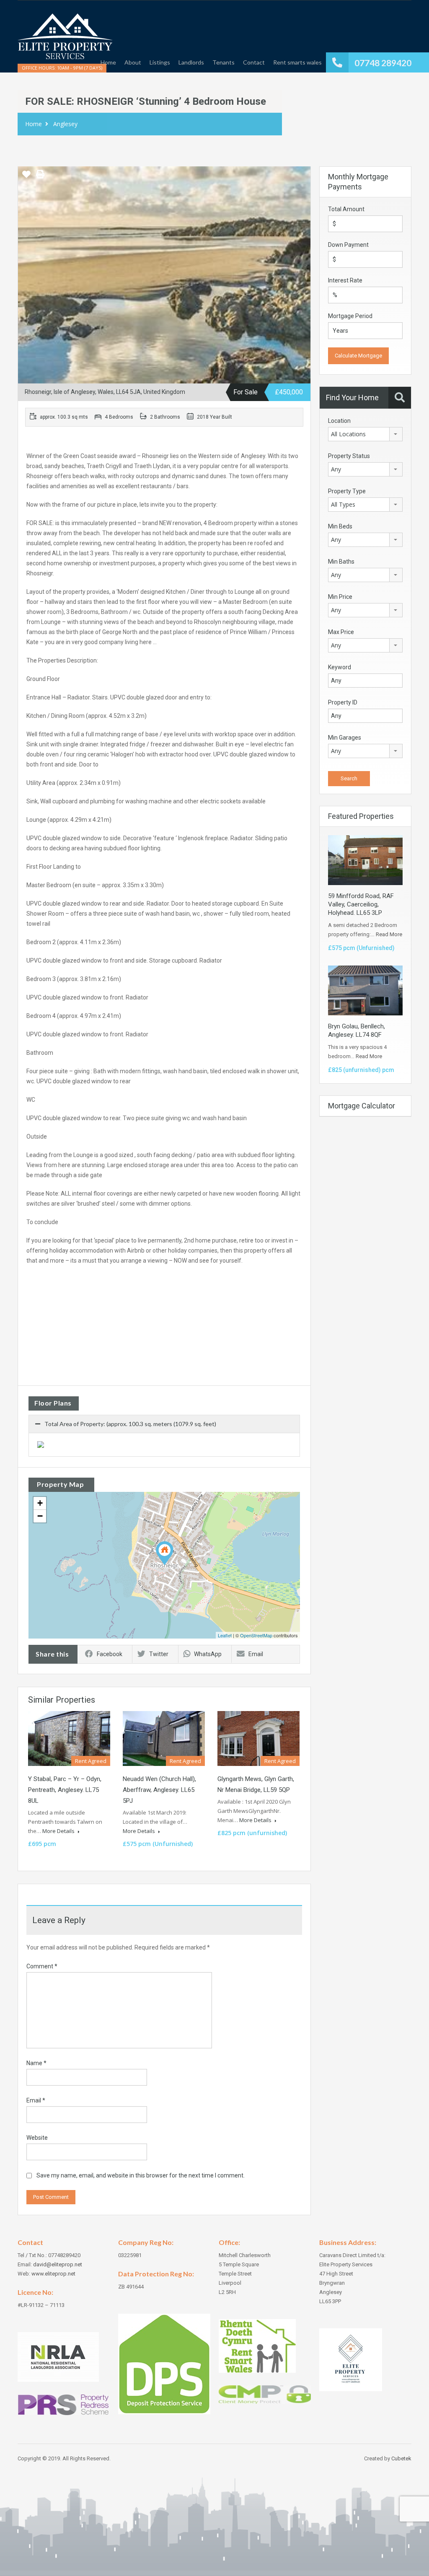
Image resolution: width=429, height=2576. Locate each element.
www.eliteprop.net (53, 2274)
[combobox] (365, 434)
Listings (160, 62)
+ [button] (40, 1503)
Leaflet (225, 1635)
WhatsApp (208, 1654)
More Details (59, 1831)
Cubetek (401, 2458)
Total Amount (346, 209)
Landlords (191, 62)
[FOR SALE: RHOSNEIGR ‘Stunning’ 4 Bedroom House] (165, 1553)
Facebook (110, 1654)
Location (339, 421)
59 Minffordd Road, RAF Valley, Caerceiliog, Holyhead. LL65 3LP (361, 904)
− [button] (40, 1516)
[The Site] (65, 40)
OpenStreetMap (256, 1635)
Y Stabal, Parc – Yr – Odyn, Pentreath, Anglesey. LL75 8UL (65, 1790)
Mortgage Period (350, 316)
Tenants (224, 62)
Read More (389, 934)
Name (36, 2063)
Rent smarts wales (297, 62)
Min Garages (345, 738)
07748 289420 (383, 63)
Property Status (349, 456)
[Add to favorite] (26, 177)
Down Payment (348, 245)
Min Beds (340, 526)
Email (256, 1654)
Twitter (159, 1654)
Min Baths (341, 562)
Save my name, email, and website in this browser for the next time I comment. (141, 2175)
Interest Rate (345, 280)
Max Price (341, 632)
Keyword (340, 667)
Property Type (347, 491)
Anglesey (65, 124)
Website (37, 2138)
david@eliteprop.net (58, 2264)
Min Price (340, 597)
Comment (42, 1966)
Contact (254, 62)
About (133, 62)
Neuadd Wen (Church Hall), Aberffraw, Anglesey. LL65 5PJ (159, 1790)
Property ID (343, 702)
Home (108, 62)
